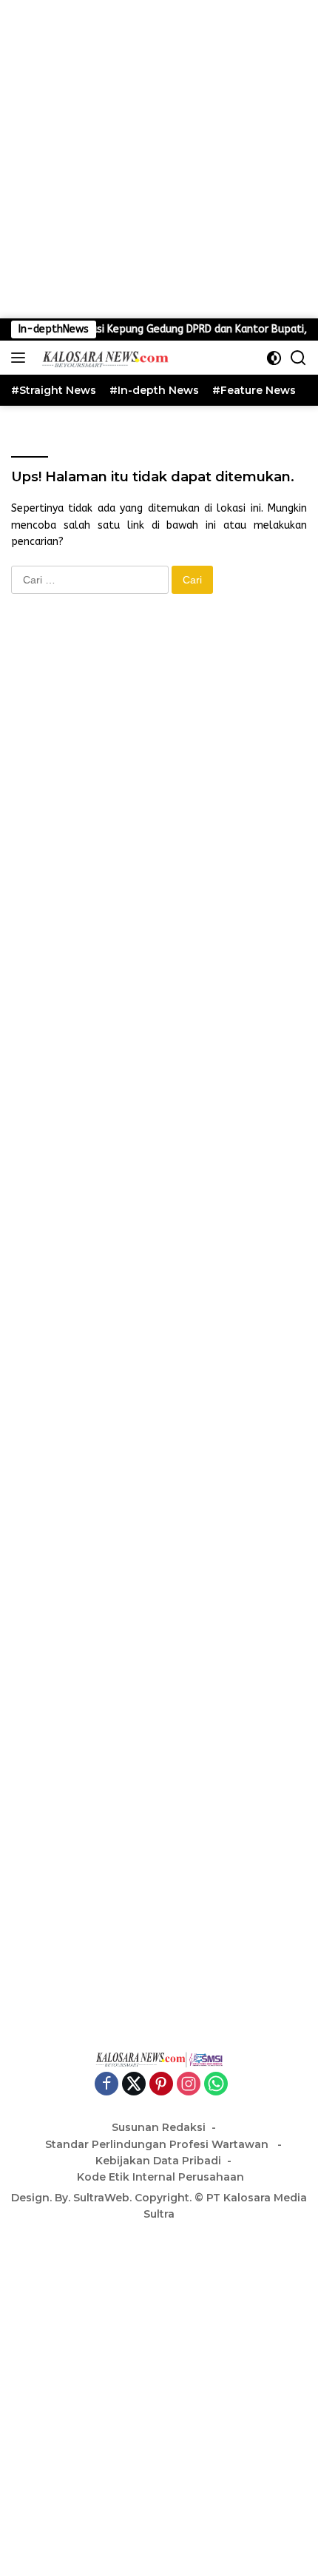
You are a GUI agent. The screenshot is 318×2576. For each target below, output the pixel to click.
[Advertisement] (159, 159)
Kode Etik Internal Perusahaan (160, 2177)
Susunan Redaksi (159, 2127)
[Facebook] (106, 2085)
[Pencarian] (298, 358)
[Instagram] (189, 2085)
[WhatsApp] (216, 2085)
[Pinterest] (161, 2085)
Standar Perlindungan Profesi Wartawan (158, 2144)
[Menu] (21, 358)
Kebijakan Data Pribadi (158, 2161)
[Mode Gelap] (274, 358)
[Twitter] (134, 2085)
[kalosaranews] (102, 358)
